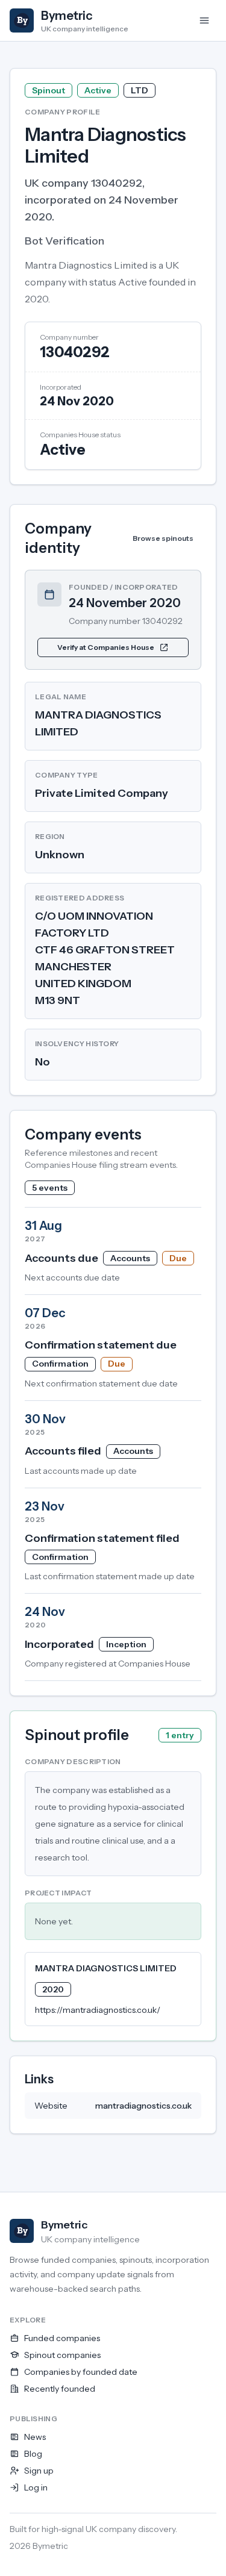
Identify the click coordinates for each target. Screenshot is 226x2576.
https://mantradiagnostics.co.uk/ (98, 2010)
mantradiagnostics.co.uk (143, 2106)
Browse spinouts (163, 538)
